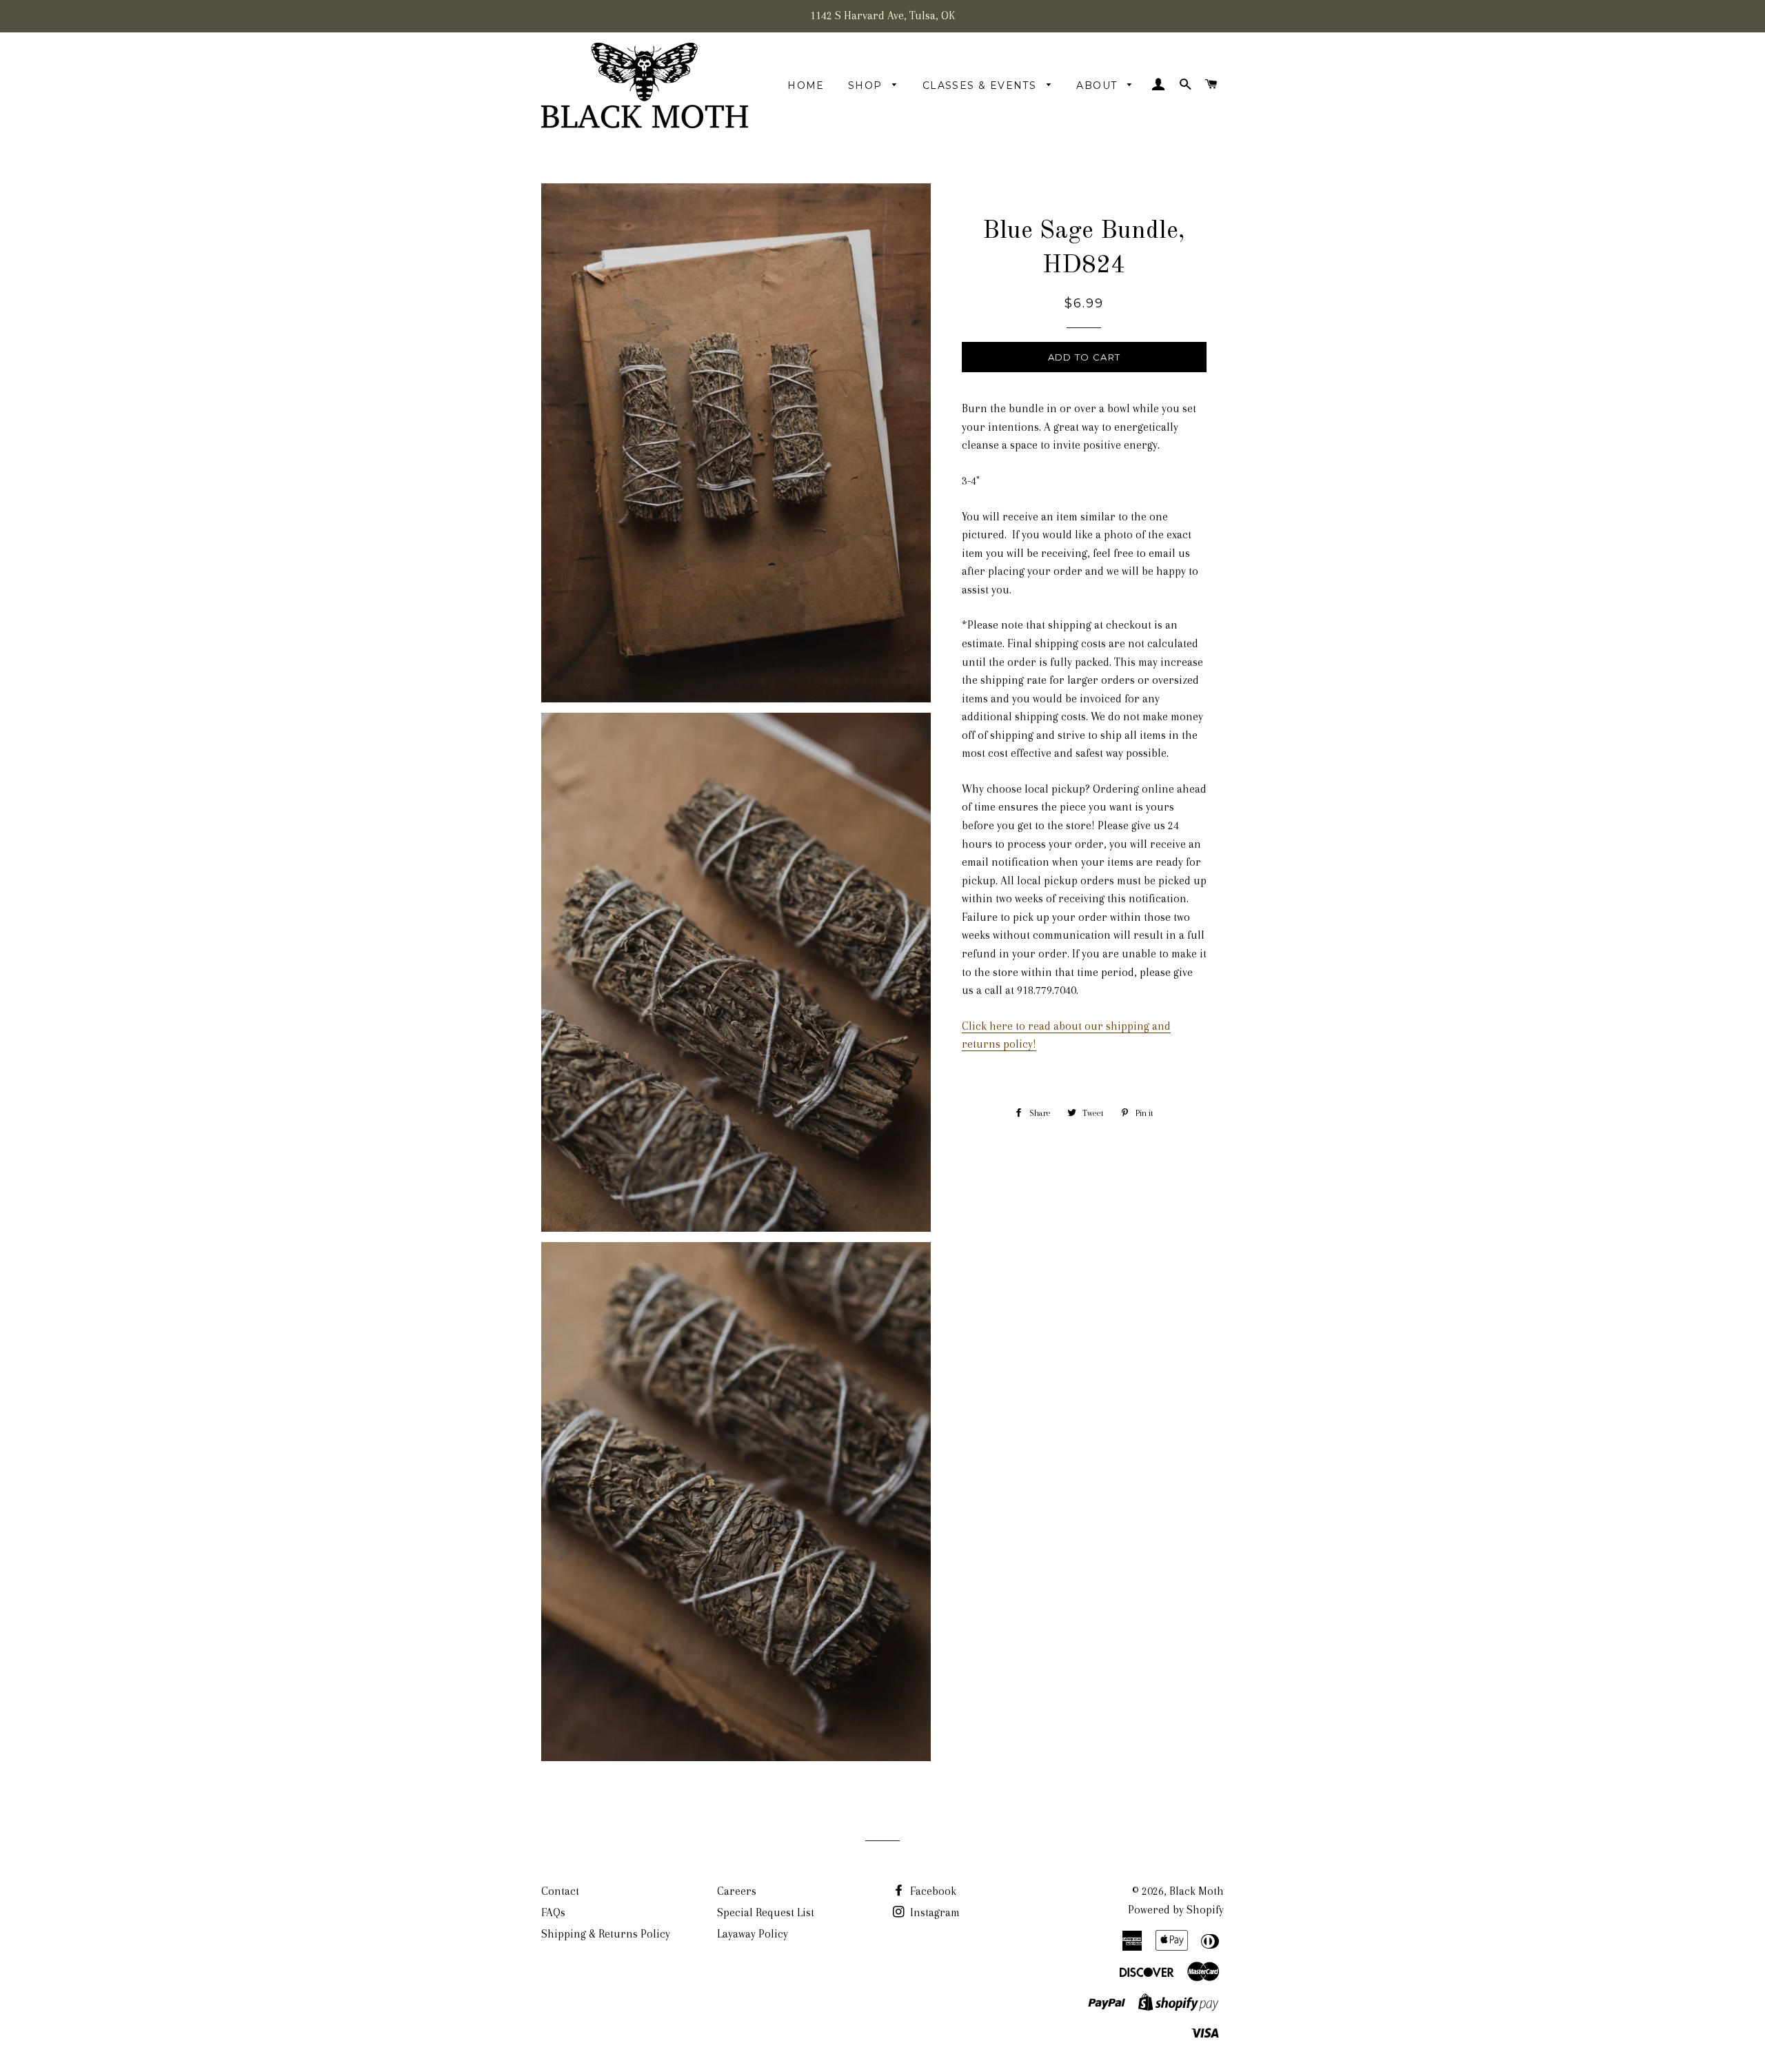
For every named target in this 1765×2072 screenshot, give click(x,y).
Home (806, 85)
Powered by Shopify (1176, 1910)
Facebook (932, 1891)
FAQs (553, 1912)
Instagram (934, 1912)
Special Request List (766, 1912)
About (1098, 85)
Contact (560, 1891)
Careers (737, 1891)
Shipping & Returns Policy (606, 1934)
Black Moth (1197, 1891)
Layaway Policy (753, 1934)
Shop (867, 85)
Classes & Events (981, 85)
